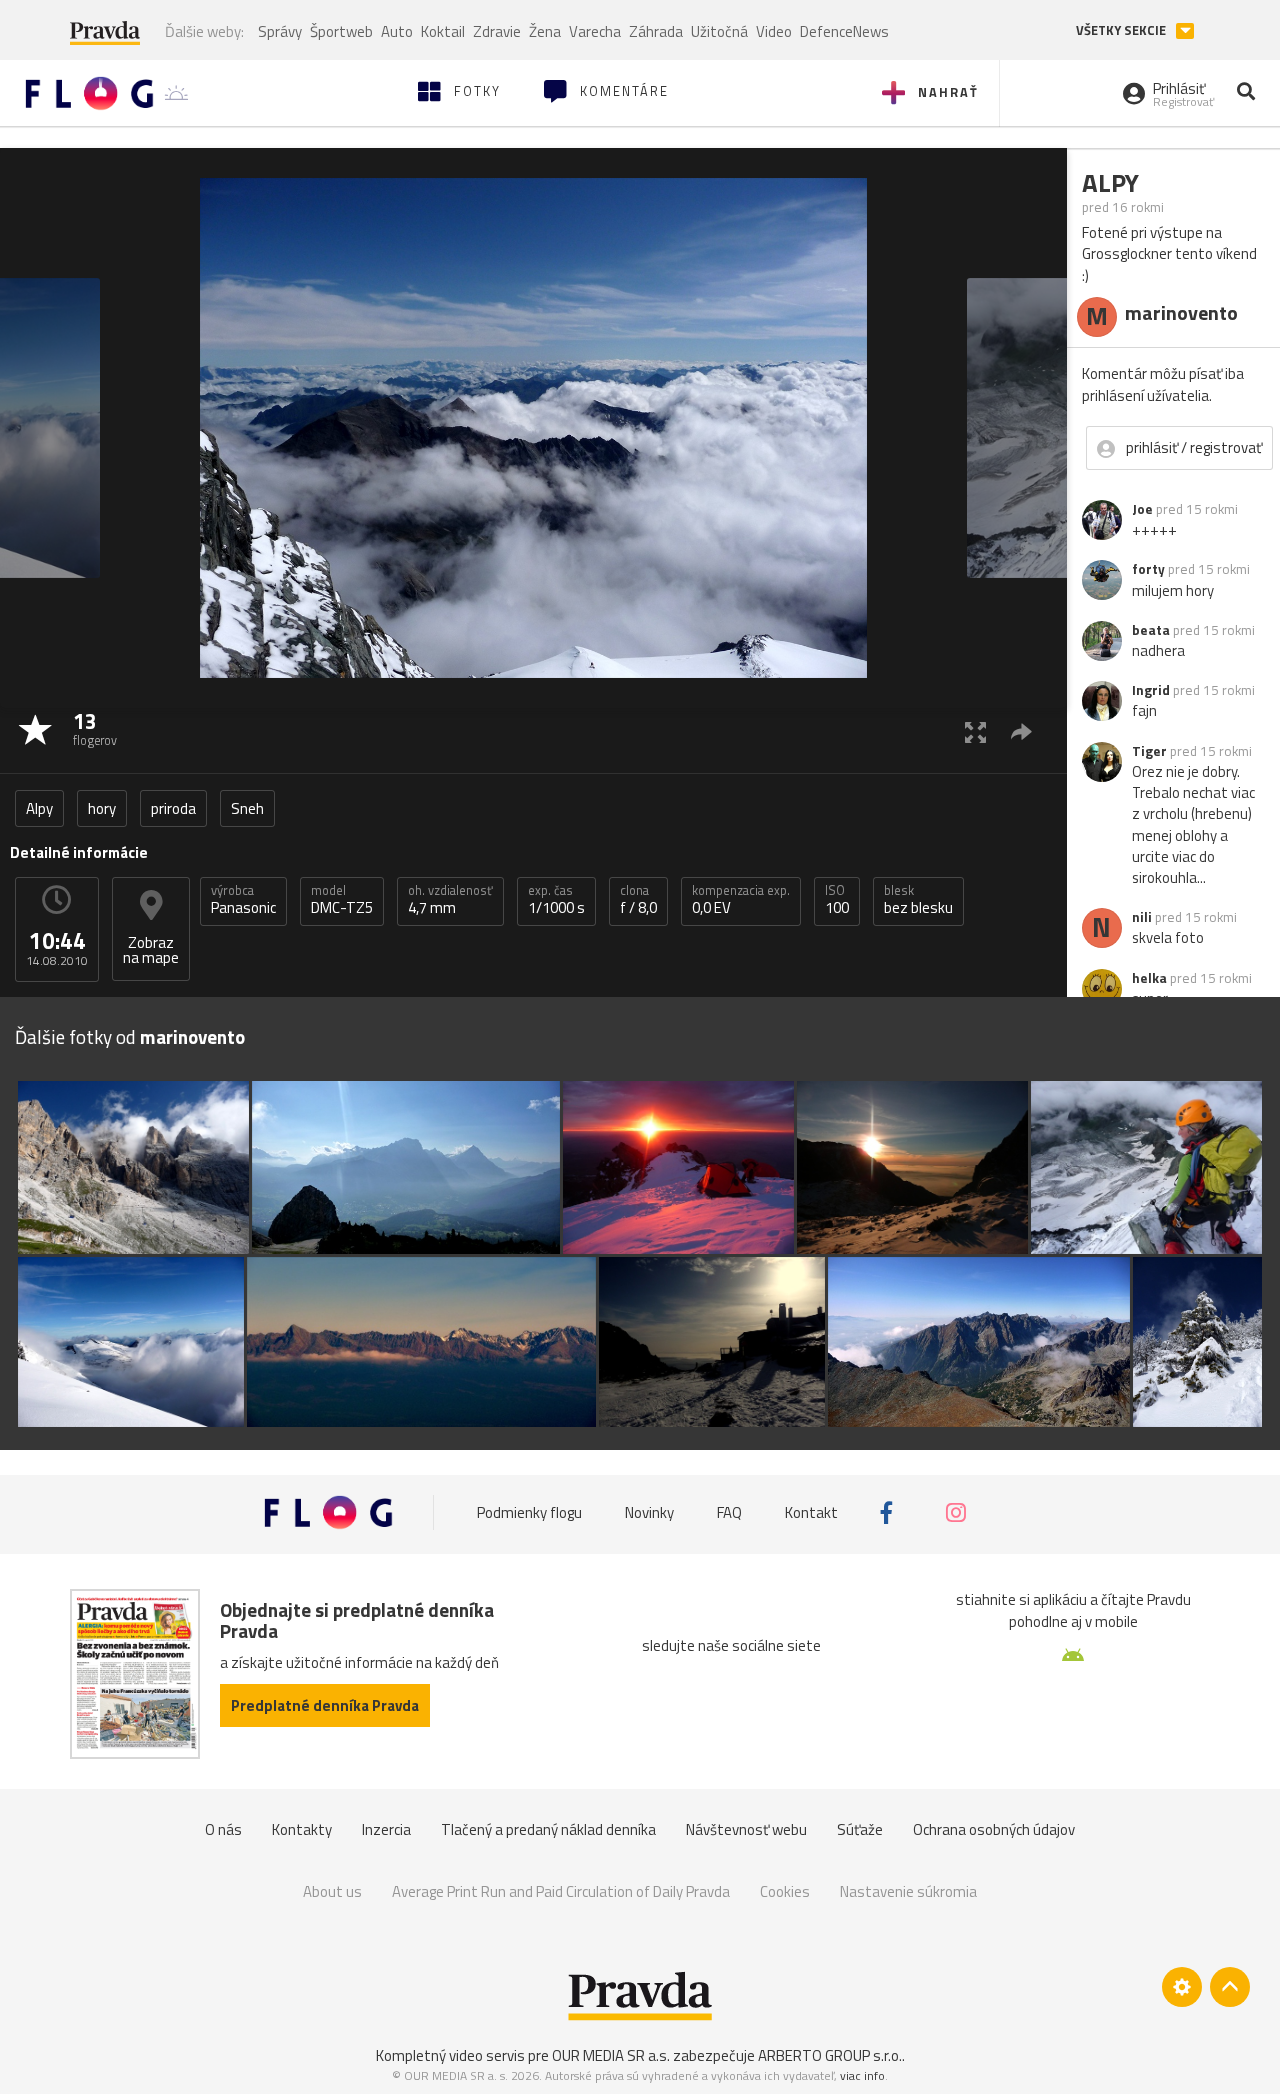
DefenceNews (844, 31)
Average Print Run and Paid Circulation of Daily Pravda (561, 1891)
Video (774, 31)
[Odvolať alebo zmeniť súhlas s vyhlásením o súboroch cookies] (1182, 1987)
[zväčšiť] (975, 731)
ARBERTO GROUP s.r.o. (830, 2055)
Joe (1142, 509)
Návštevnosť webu (746, 1829)
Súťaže (860, 1829)
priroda (173, 808)
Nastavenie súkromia (908, 1891)
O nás (223, 1829)
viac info (862, 2075)
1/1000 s (556, 900)
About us (332, 1891)
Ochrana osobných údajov (994, 1829)
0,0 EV (741, 900)
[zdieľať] (1021, 731)
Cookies (785, 1891)
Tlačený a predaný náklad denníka (548, 1829)
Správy (280, 31)
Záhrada (656, 31)
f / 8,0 (638, 900)
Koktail (443, 31)
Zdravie (497, 31)
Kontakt (811, 1512)
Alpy (39, 808)
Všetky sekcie (1122, 30)
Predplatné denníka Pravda (325, 1705)
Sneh (247, 808)
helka (1149, 978)
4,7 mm (450, 900)
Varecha (595, 31)
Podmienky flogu (529, 1512)
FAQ (729, 1512)
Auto (397, 31)
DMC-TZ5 (342, 900)
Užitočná (719, 31)
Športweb (341, 31)
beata (1151, 630)
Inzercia (386, 1829)
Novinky (649, 1512)
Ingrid (1151, 690)
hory (102, 808)
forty (1148, 569)
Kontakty (302, 1829)
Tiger (1149, 751)
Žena (545, 31)
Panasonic (243, 900)
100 (837, 900)
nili (1142, 917)
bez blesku (918, 900)
